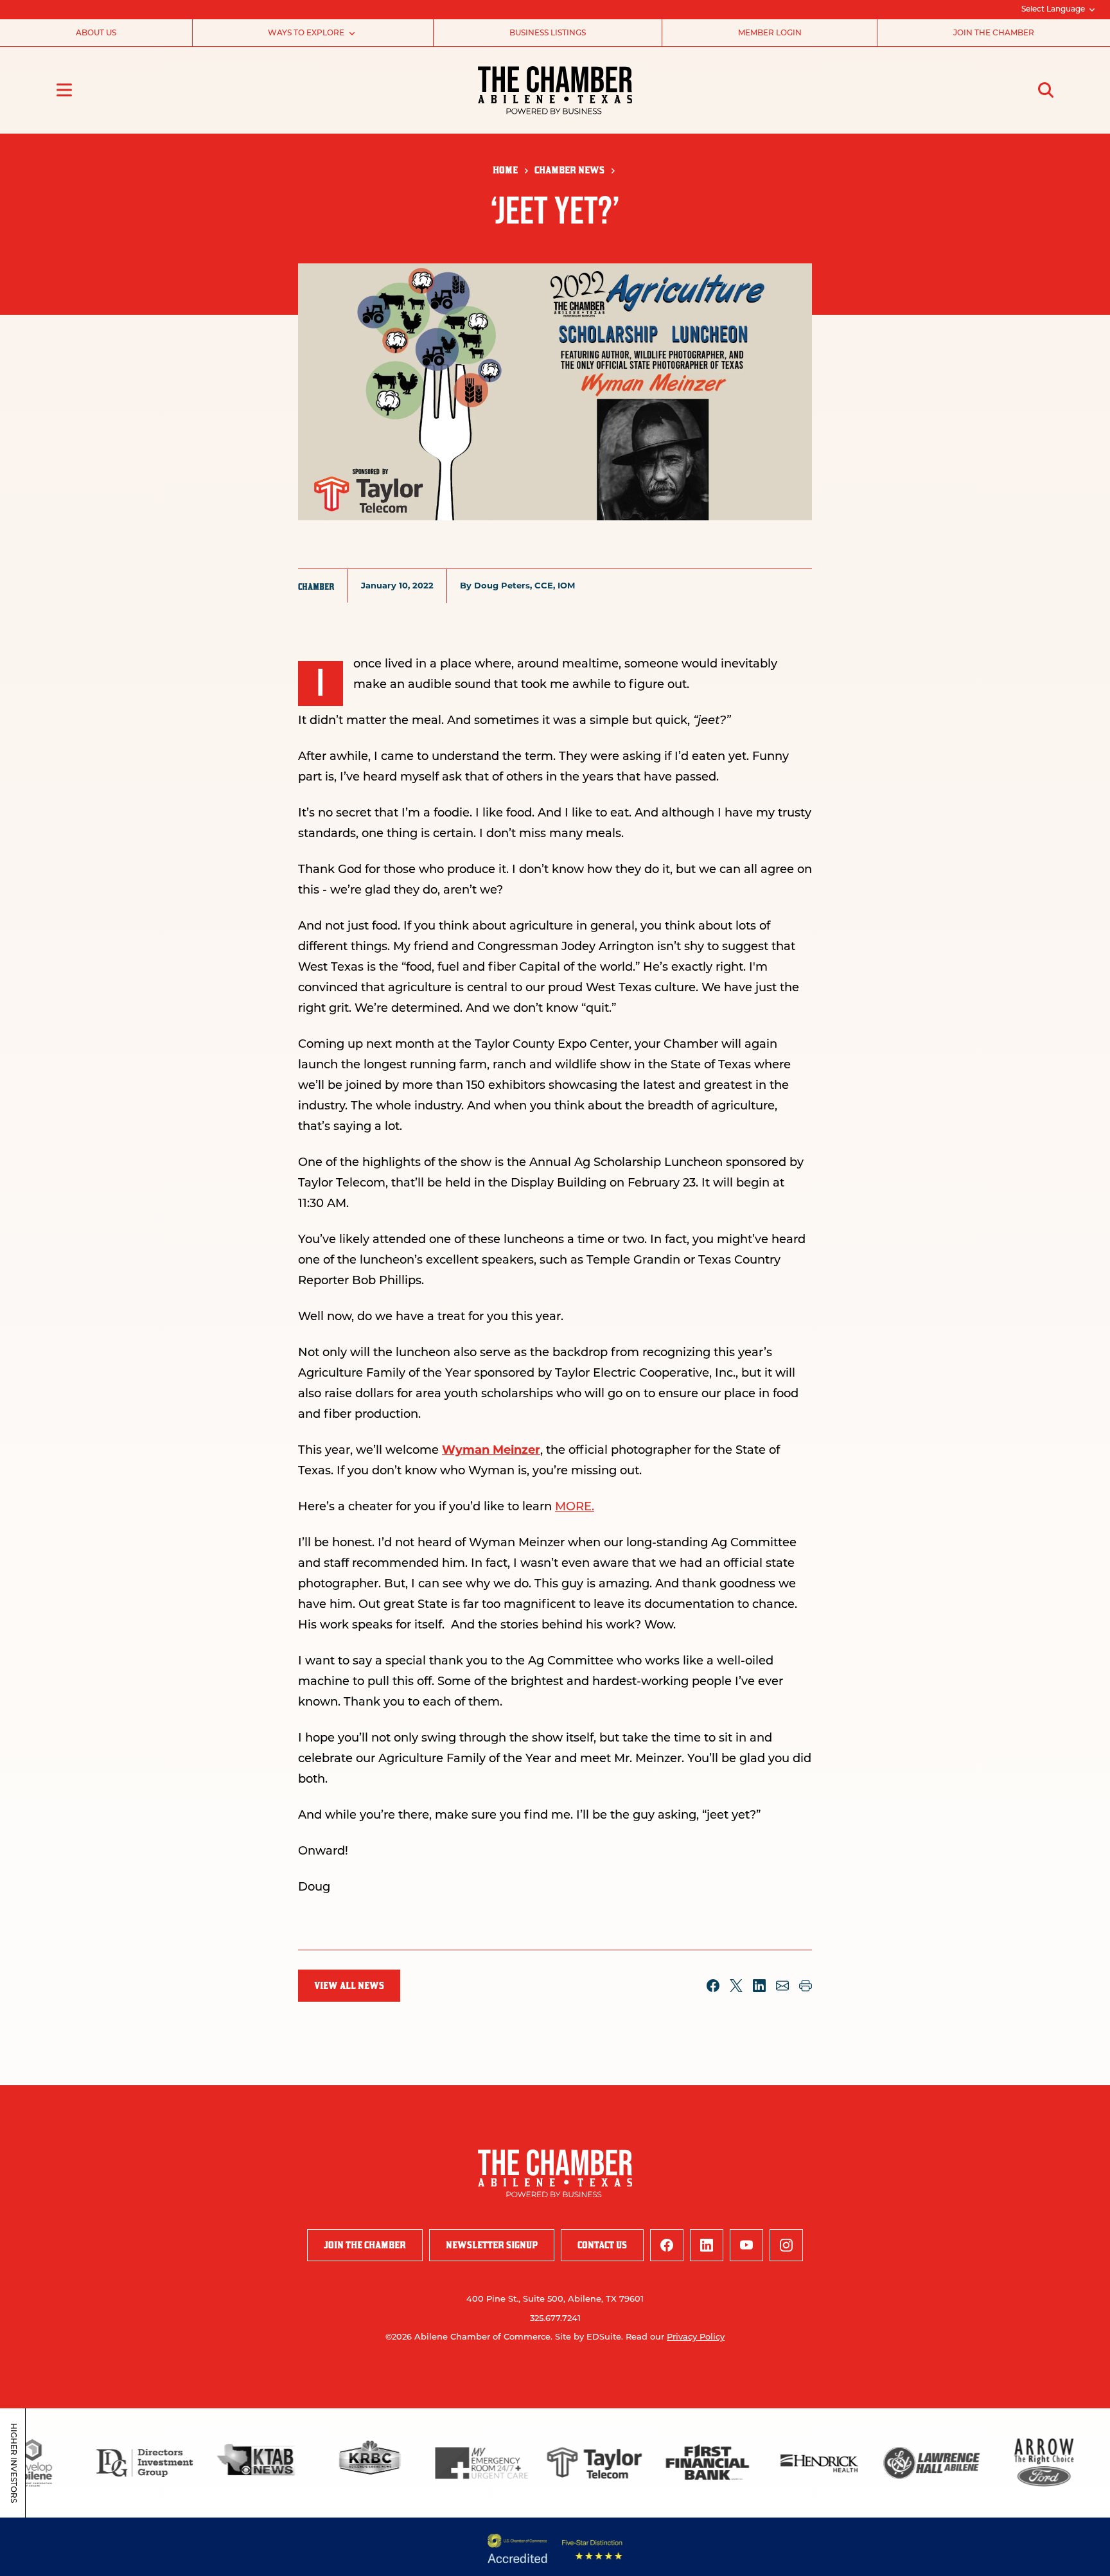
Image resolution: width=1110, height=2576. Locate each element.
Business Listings (548, 33)
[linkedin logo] (707, 2245)
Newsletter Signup (492, 2245)
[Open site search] (1046, 90)
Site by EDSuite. (589, 2337)
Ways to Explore (306, 33)
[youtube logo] (746, 2245)
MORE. (575, 1508)
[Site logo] (555, 90)
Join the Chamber (994, 33)
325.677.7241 (555, 2319)
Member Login (770, 33)
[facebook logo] (667, 2245)
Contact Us (602, 2245)
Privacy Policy (696, 2337)
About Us (96, 33)
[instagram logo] (786, 2245)
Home (505, 170)
